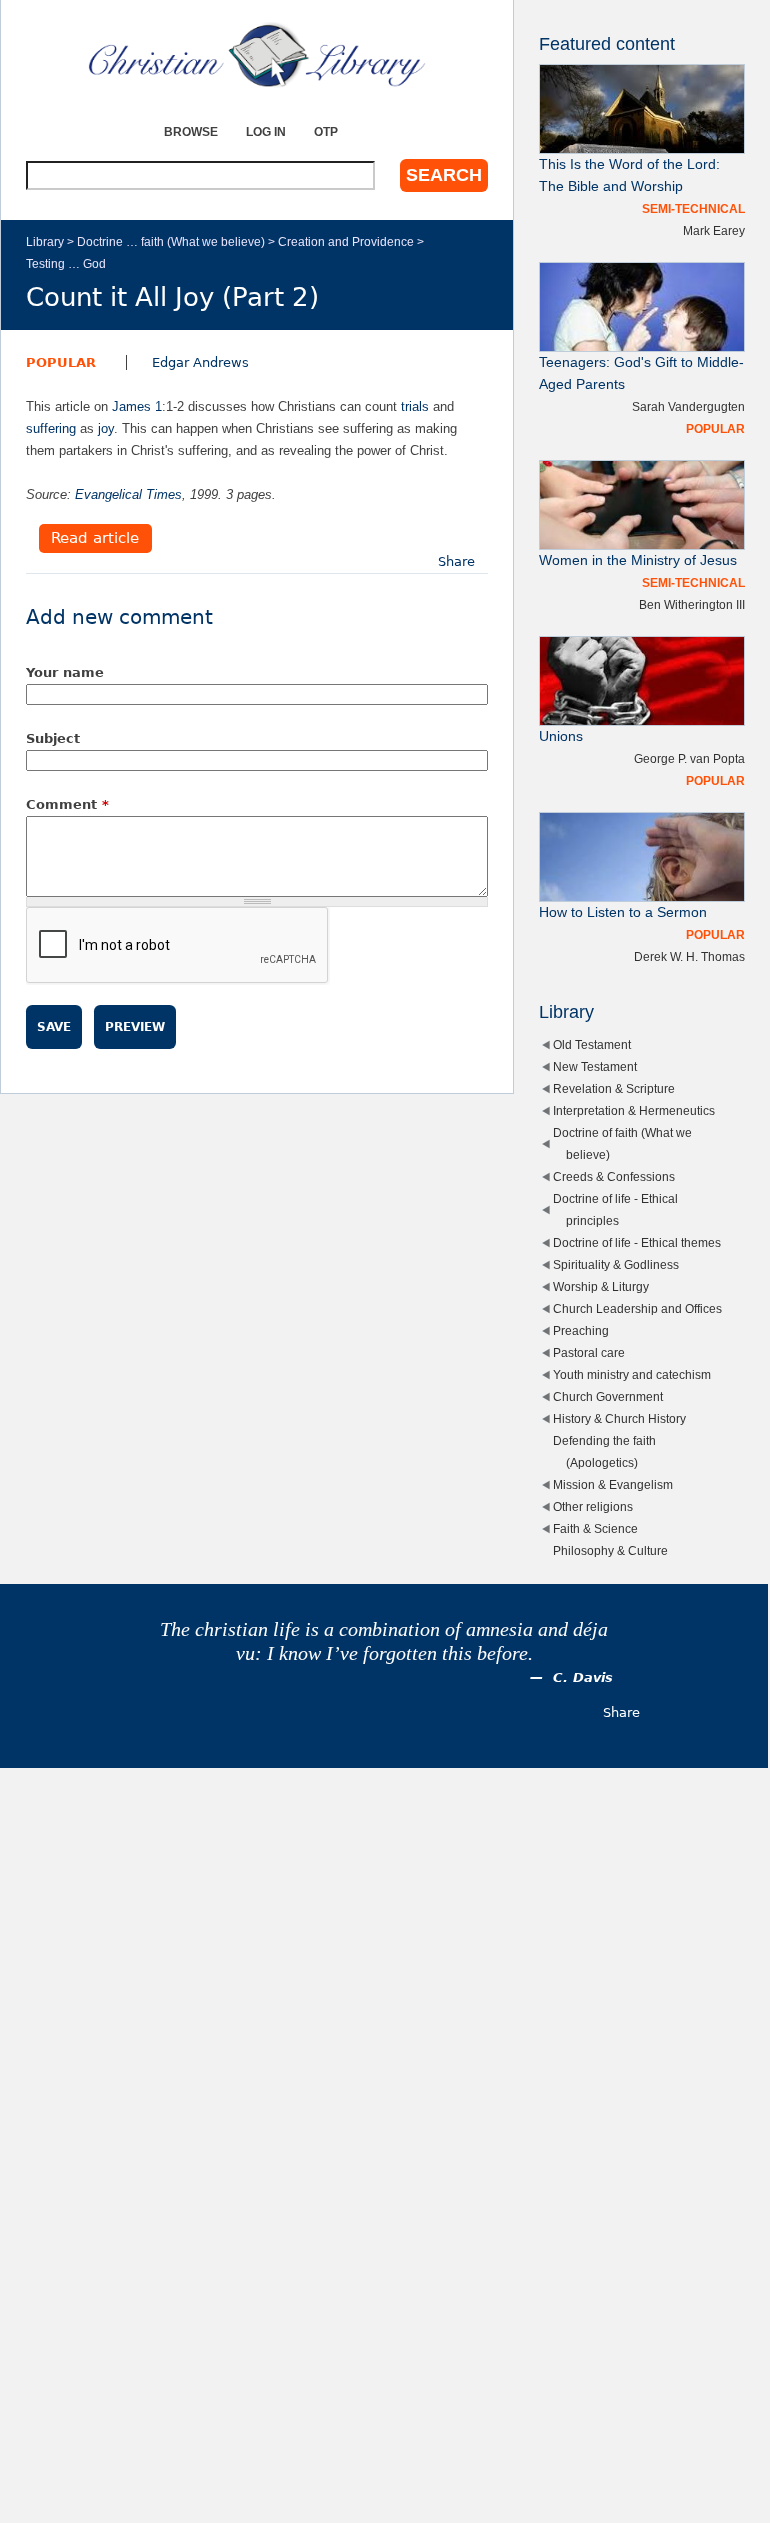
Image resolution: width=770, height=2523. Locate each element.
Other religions (593, 1506)
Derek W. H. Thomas (689, 956)
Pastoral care (589, 1352)
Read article (95, 539)
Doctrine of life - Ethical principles (615, 1209)
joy (106, 428)
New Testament (595, 1066)
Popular (61, 362)
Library (45, 241)
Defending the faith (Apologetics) (604, 1451)
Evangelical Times (128, 494)
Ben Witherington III (692, 604)
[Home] (257, 55)
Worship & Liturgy (601, 1286)
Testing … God (66, 263)
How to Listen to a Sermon (623, 912)
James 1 (137, 406)
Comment (67, 804)
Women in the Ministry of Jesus (638, 560)
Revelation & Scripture (614, 1088)
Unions (561, 736)
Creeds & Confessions (614, 1176)
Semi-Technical (693, 208)
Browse (191, 131)
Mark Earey (714, 230)
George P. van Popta (689, 758)
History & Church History (619, 1418)
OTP (326, 131)
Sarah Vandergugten (688, 406)
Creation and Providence (346, 241)
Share (456, 561)
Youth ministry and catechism (632, 1374)
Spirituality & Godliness (616, 1264)
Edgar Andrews (200, 362)
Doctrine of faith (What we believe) (622, 1143)
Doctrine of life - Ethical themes (637, 1242)
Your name (65, 672)
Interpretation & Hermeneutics (634, 1110)
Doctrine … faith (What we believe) (171, 241)
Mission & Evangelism (613, 1484)
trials (415, 406)
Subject (53, 738)
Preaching (581, 1330)
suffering (51, 428)
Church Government (608, 1396)
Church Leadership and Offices (637, 1308)
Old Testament (592, 1044)
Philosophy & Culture (610, 1550)
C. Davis (583, 1677)
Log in (266, 131)
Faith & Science (595, 1528)
